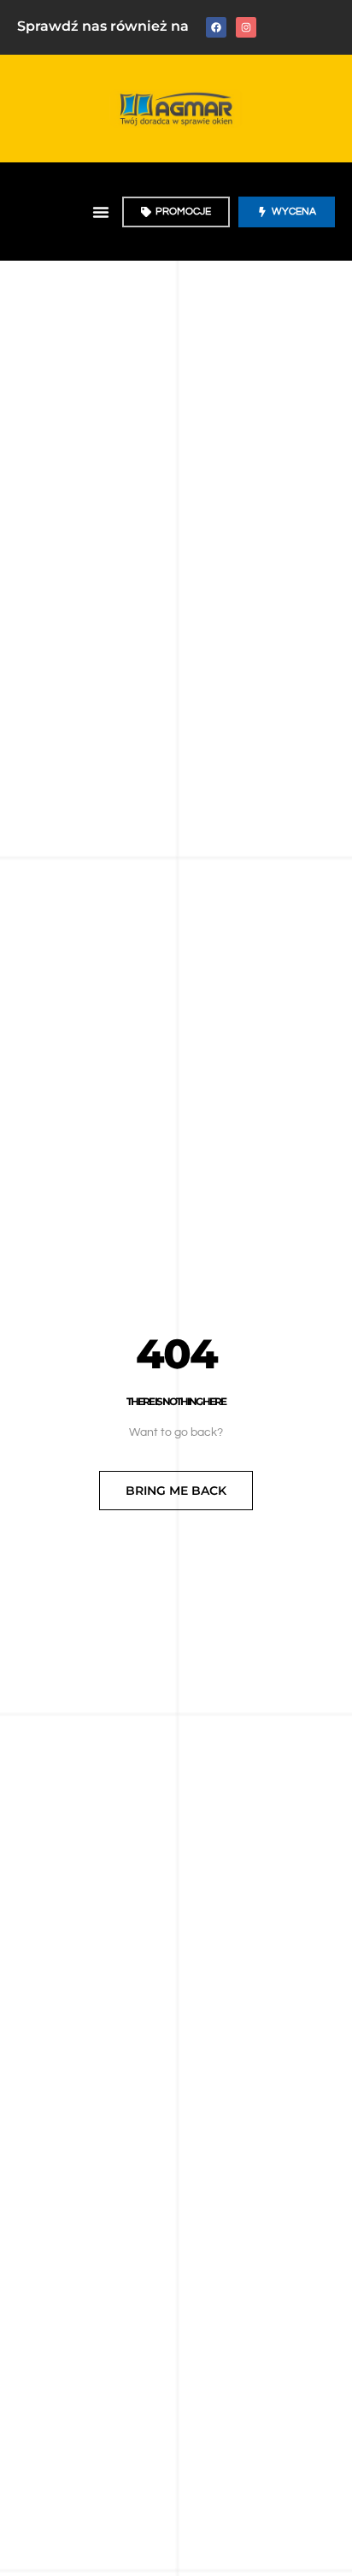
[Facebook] (216, 27)
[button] (101, 212)
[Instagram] (246, 27)
